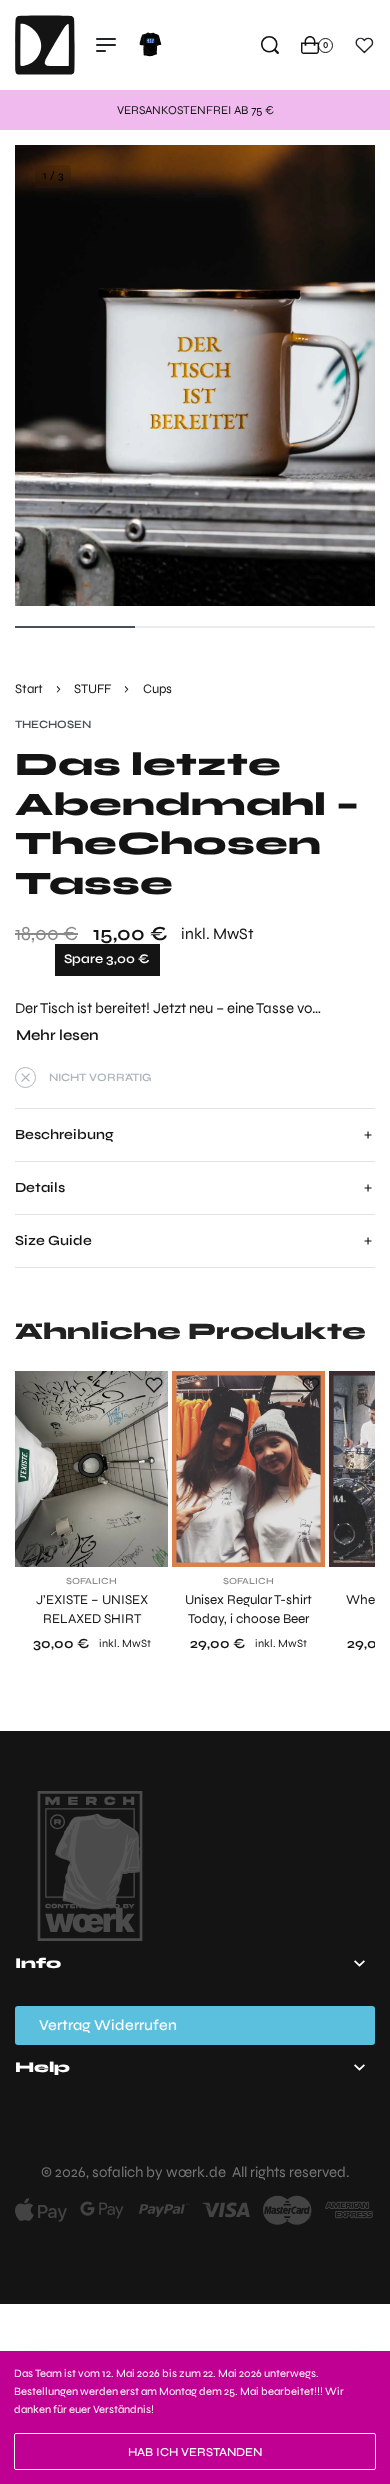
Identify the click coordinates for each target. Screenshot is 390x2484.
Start (29, 689)
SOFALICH (91, 1581)
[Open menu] (106, 45)
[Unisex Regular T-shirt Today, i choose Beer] (248, 1469)
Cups (157, 689)
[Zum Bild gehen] (75, 627)
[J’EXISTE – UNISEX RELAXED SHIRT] (91, 1469)
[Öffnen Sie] (364, 45)
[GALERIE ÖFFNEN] (195, 375)
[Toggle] (57, 1035)
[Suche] (270, 45)
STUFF (92, 689)
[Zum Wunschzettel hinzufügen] (154, 1385)
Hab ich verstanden (195, 2452)
